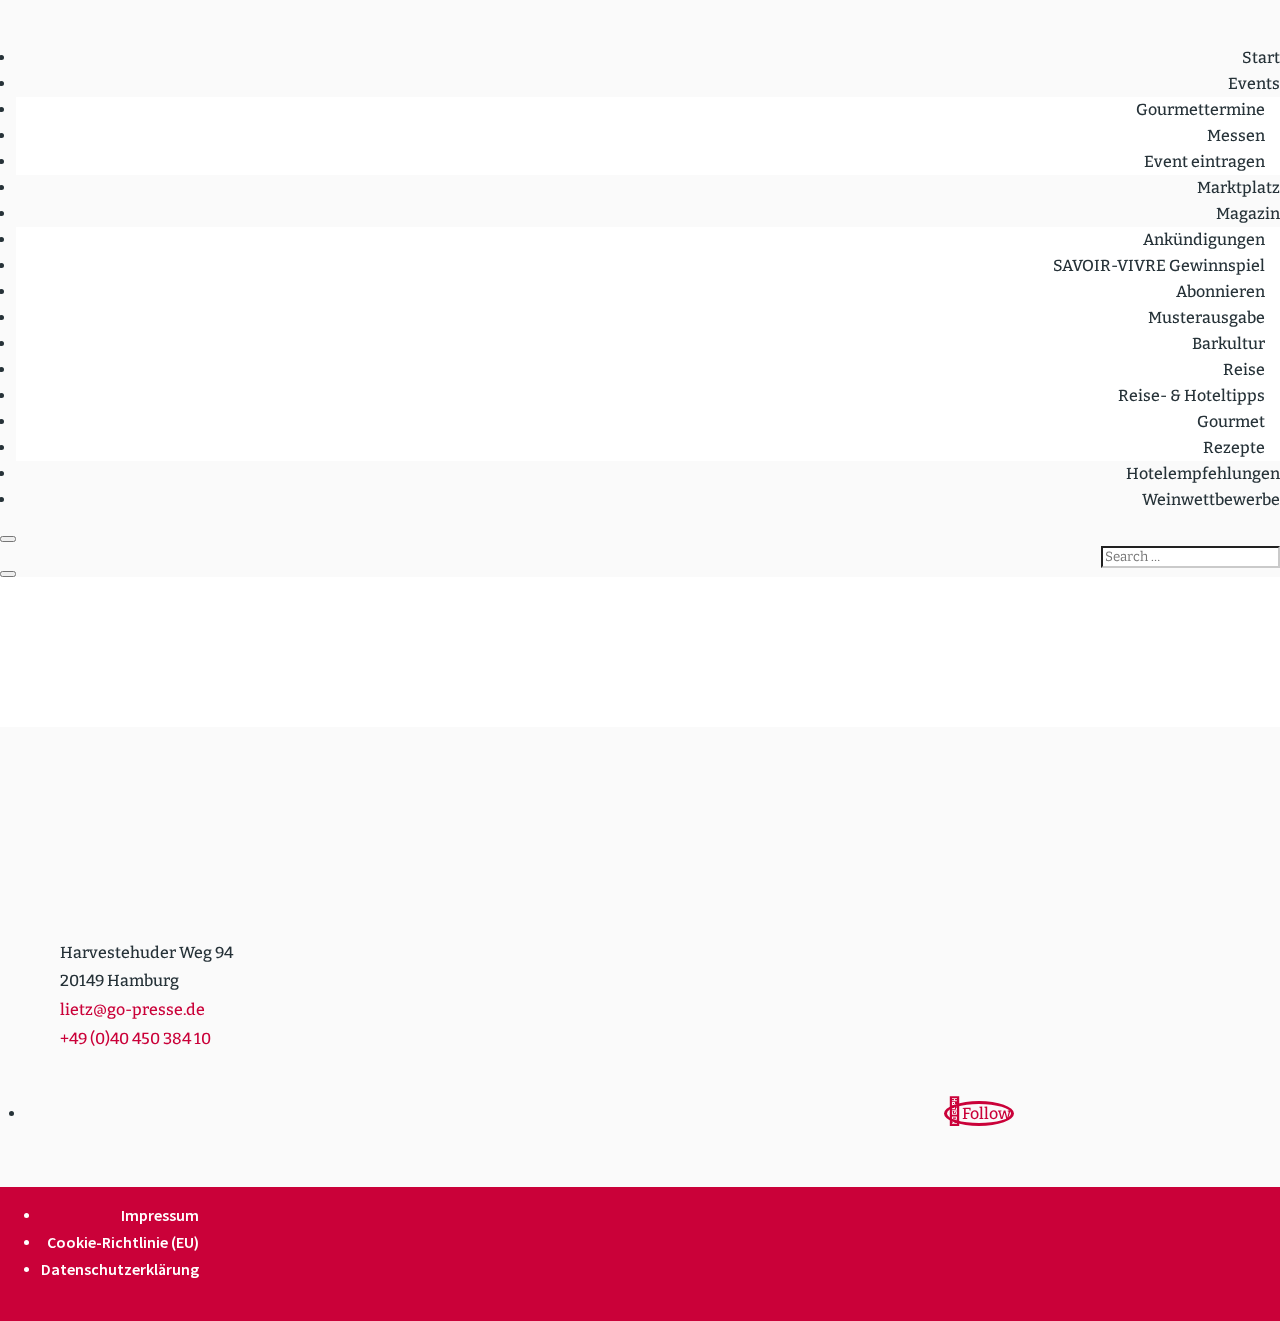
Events (1254, 83)
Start (1261, 57)
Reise (1244, 369)
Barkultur (1228, 343)
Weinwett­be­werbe (1211, 499)
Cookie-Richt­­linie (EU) (123, 1242)
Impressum (160, 1215)
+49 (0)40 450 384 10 (135, 1038)
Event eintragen (1204, 161)
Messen (1236, 135)
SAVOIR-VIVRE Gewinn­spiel (1159, 265)
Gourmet (1231, 421)
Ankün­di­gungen (1204, 239)
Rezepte (1234, 447)
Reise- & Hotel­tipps (1191, 395)
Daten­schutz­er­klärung (120, 1269)
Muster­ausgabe (1206, 317)
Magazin (1248, 213)
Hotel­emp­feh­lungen (1203, 473)
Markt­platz (1238, 187)
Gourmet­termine (1200, 109)
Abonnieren (1220, 291)
